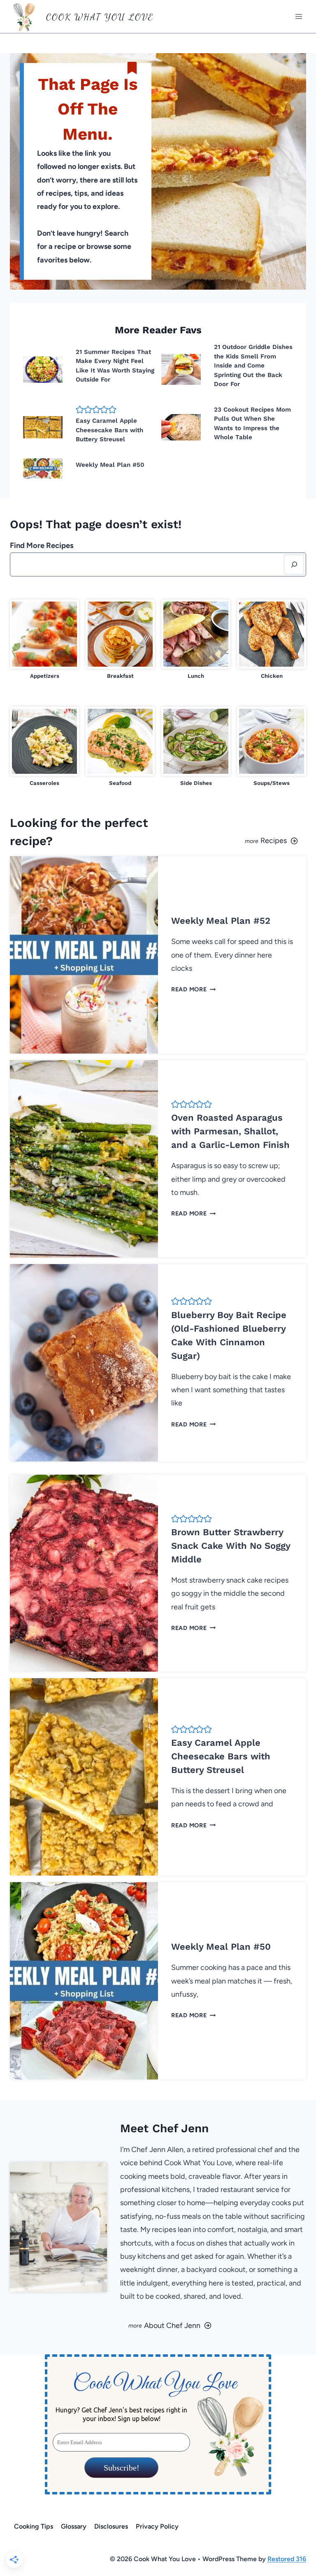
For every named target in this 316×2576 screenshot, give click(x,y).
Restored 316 (287, 2559)
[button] (80, 410)
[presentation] (43, 370)
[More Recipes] (235, 832)
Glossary (74, 2526)
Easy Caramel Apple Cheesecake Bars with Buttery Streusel (109, 430)
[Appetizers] (44, 640)
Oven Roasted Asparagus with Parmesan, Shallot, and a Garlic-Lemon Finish (230, 1131)
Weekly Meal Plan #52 (221, 921)
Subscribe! (121, 2468)
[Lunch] (196, 640)
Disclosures (111, 2526)
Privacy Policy (157, 2526)
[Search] (294, 564)
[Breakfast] (120, 640)
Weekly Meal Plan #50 (110, 465)
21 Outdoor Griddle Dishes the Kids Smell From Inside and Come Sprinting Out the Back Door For (253, 365)
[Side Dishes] (196, 747)
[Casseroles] (44, 747)
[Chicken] (272, 640)
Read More (192, 989)
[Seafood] (120, 747)
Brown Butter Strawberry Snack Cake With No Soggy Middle (231, 1546)
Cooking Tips (34, 2526)
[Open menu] (299, 16)
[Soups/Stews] (272, 747)
